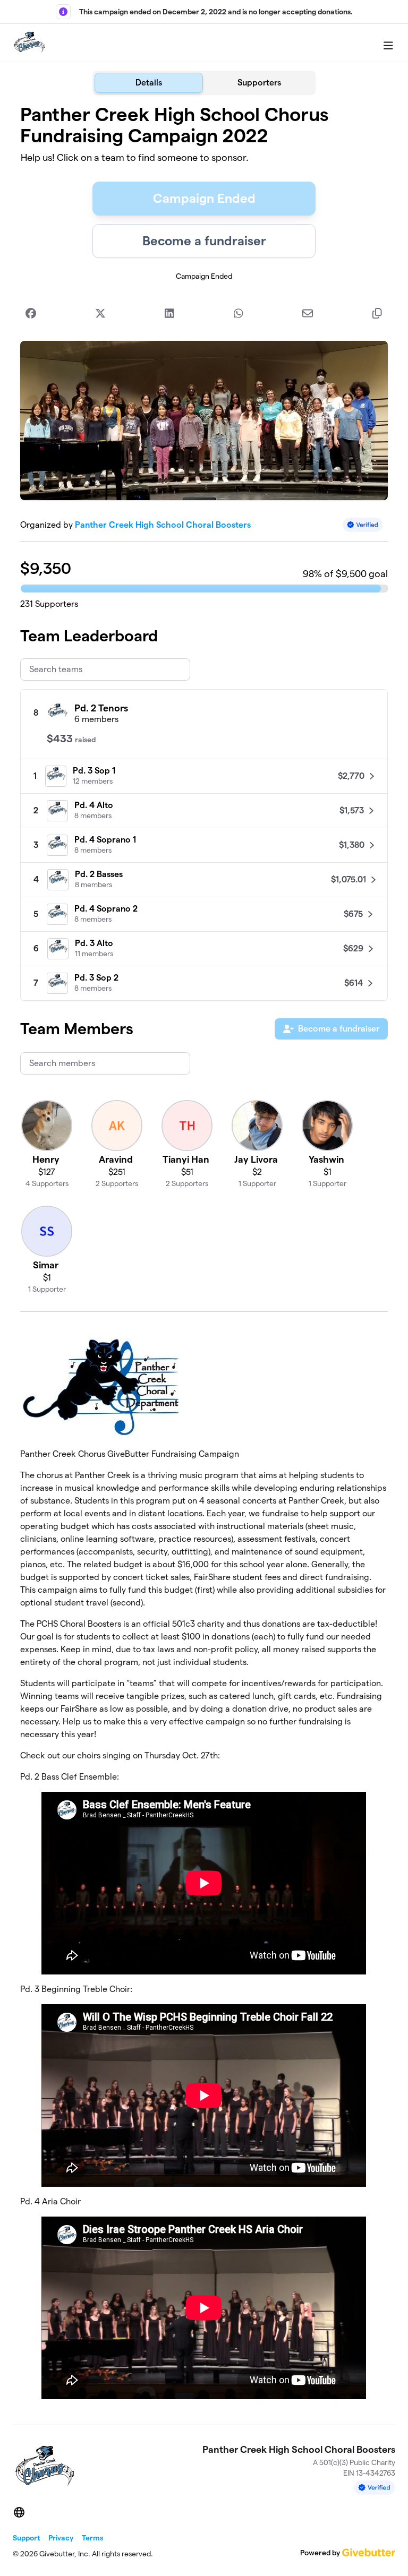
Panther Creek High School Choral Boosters (163, 525)
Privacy (61, 2538)
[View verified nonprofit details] (363, 525)
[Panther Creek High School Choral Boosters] (29, 43)
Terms (92, 2538)
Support (26, 2538)
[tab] (149, 83)
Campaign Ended (204, 198)
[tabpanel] (204, 1256)
